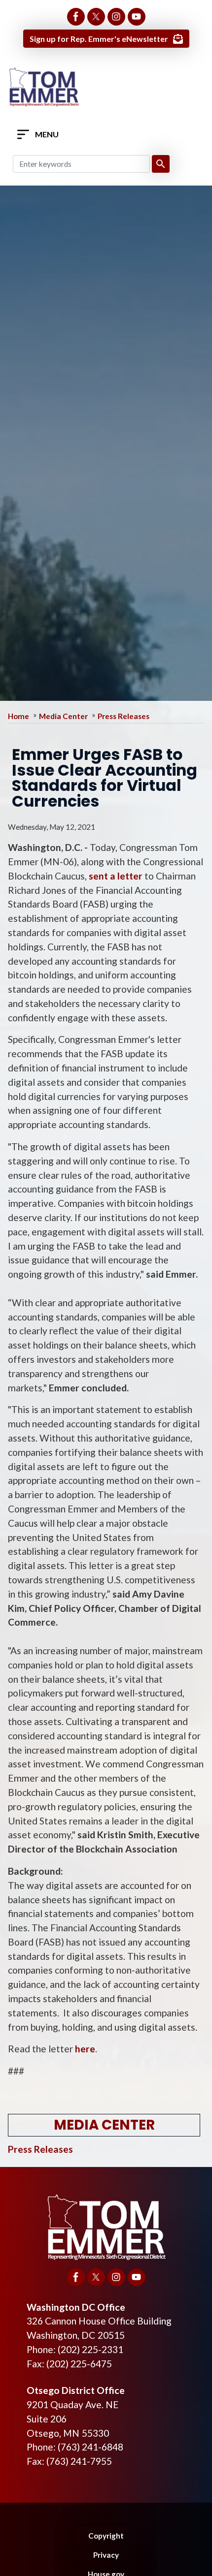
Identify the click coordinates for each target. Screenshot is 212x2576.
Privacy (106, 2555)
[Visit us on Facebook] (76, 17)
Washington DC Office (76, 2307)
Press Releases (124, 716)
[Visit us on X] (96, 17)
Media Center (63, 716)
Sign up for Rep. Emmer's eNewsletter (99, 39)
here (85, 2049)
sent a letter (116, 876)
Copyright (106, 2536)
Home (18, 716)
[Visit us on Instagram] (116, 17)
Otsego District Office (76, 2390)
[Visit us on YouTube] (137, 17)
